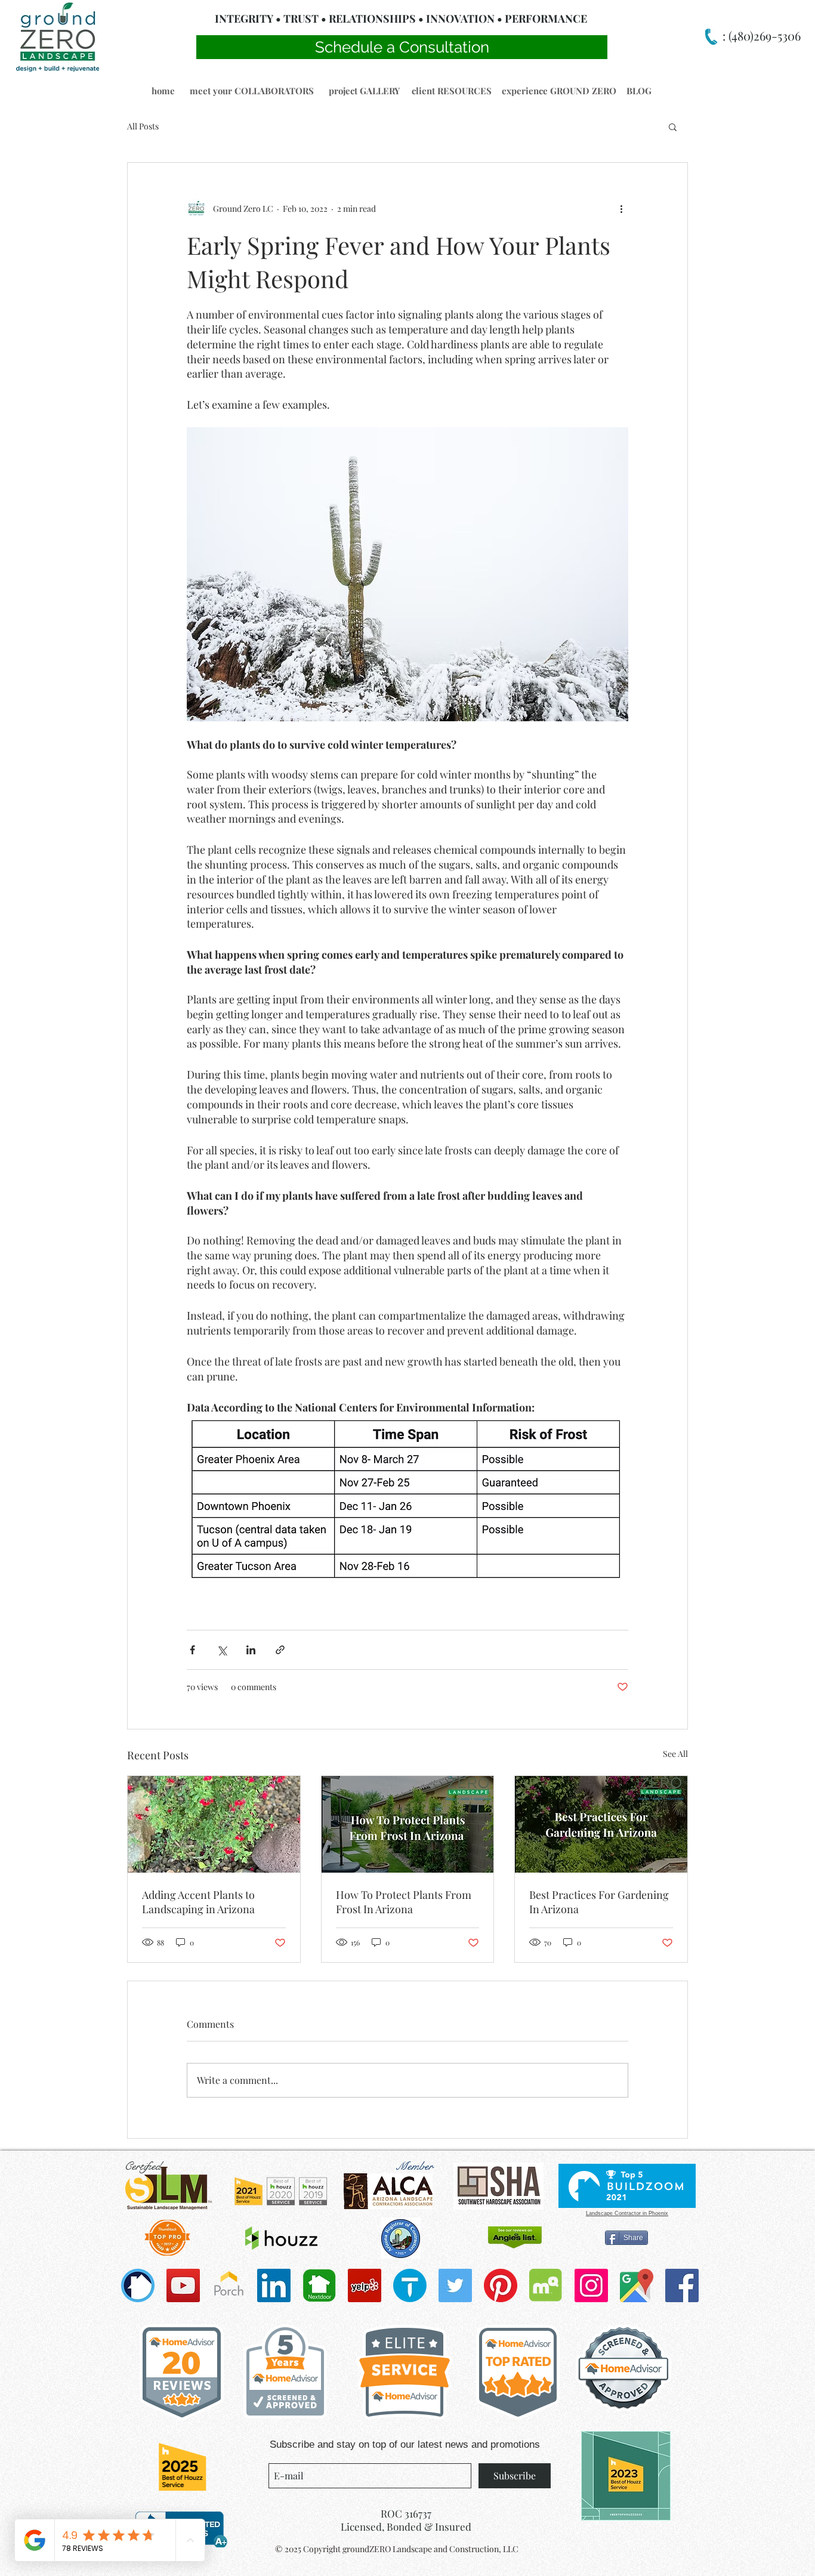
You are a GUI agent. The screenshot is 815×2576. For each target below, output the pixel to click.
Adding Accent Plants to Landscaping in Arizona (198, 1902)
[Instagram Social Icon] (591, 2285)
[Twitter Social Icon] (455, 2285)
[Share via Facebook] (192, 1650)
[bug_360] (138, 2285)
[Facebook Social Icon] (682, 2285)
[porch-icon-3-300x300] (229, 2285)
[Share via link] (280, 1650)
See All (675, 1754)
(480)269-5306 (763, 35)
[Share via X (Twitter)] (222, 1650)
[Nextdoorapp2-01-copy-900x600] (319, 2285)
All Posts (143, 126)
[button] (163, 91)
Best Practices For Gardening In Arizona (599, 1902)
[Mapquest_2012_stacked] (546, 2285)
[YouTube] (183, 2285)
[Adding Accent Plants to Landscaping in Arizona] (214, 1824)
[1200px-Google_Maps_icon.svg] (637, 2285)
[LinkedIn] (274, 2285)
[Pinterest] (501, 2285)
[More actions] (621, 208)
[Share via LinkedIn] (251, 1650)
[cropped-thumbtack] (410, 2285)
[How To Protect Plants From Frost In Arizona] (408, 1824)
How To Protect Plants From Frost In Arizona (404, 1902)
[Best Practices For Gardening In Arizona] (601, 1824)
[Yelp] (365, 2285)
